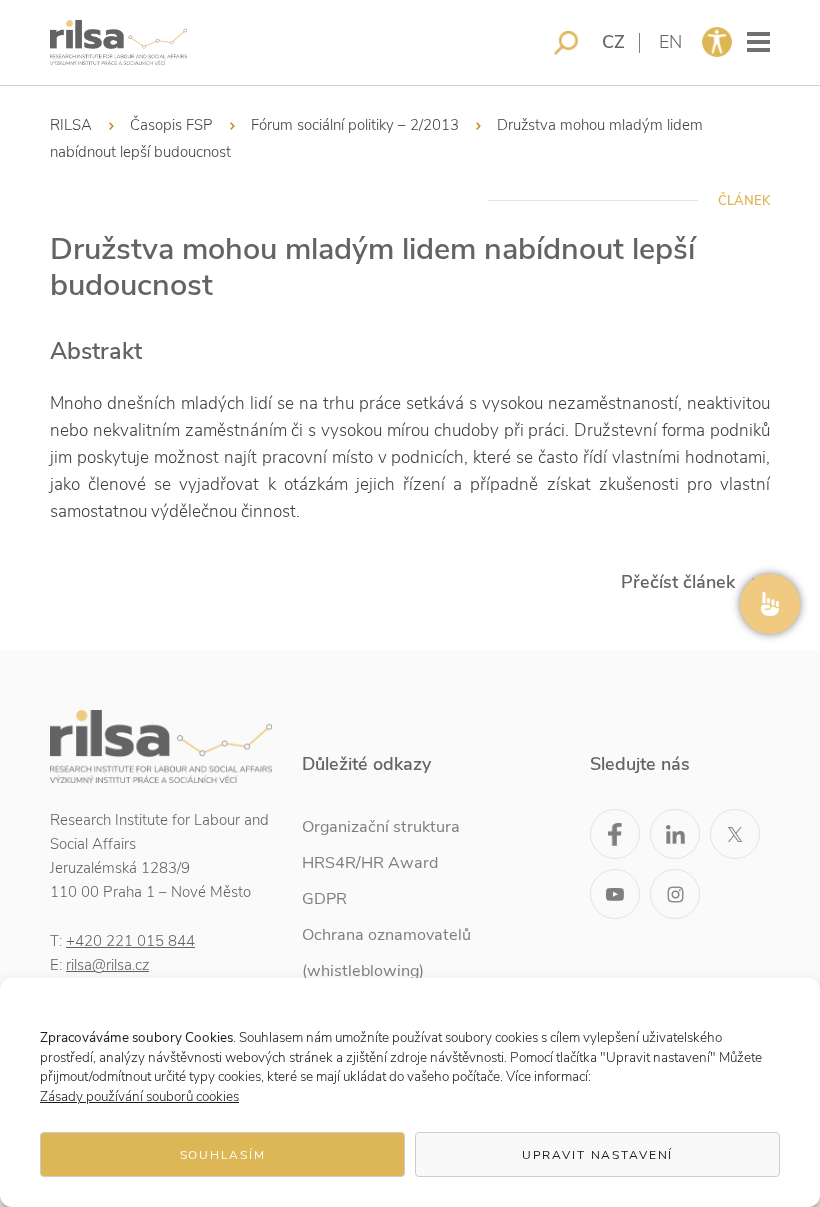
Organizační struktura (381, 827)
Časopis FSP (171, 125)
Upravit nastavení (598, 1155)
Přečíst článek (678, 582)
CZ (613, 42)
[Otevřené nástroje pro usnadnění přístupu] (717, 42)
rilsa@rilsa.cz (107, 965)
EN (670, 42)
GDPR (324, 899)
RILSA (71, 125)
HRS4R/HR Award (370, 863)
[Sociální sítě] (770, 604)
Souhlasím (223, 1155)
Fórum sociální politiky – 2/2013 (355, 125)
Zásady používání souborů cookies (139, 1096)
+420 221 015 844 (130, 941)
